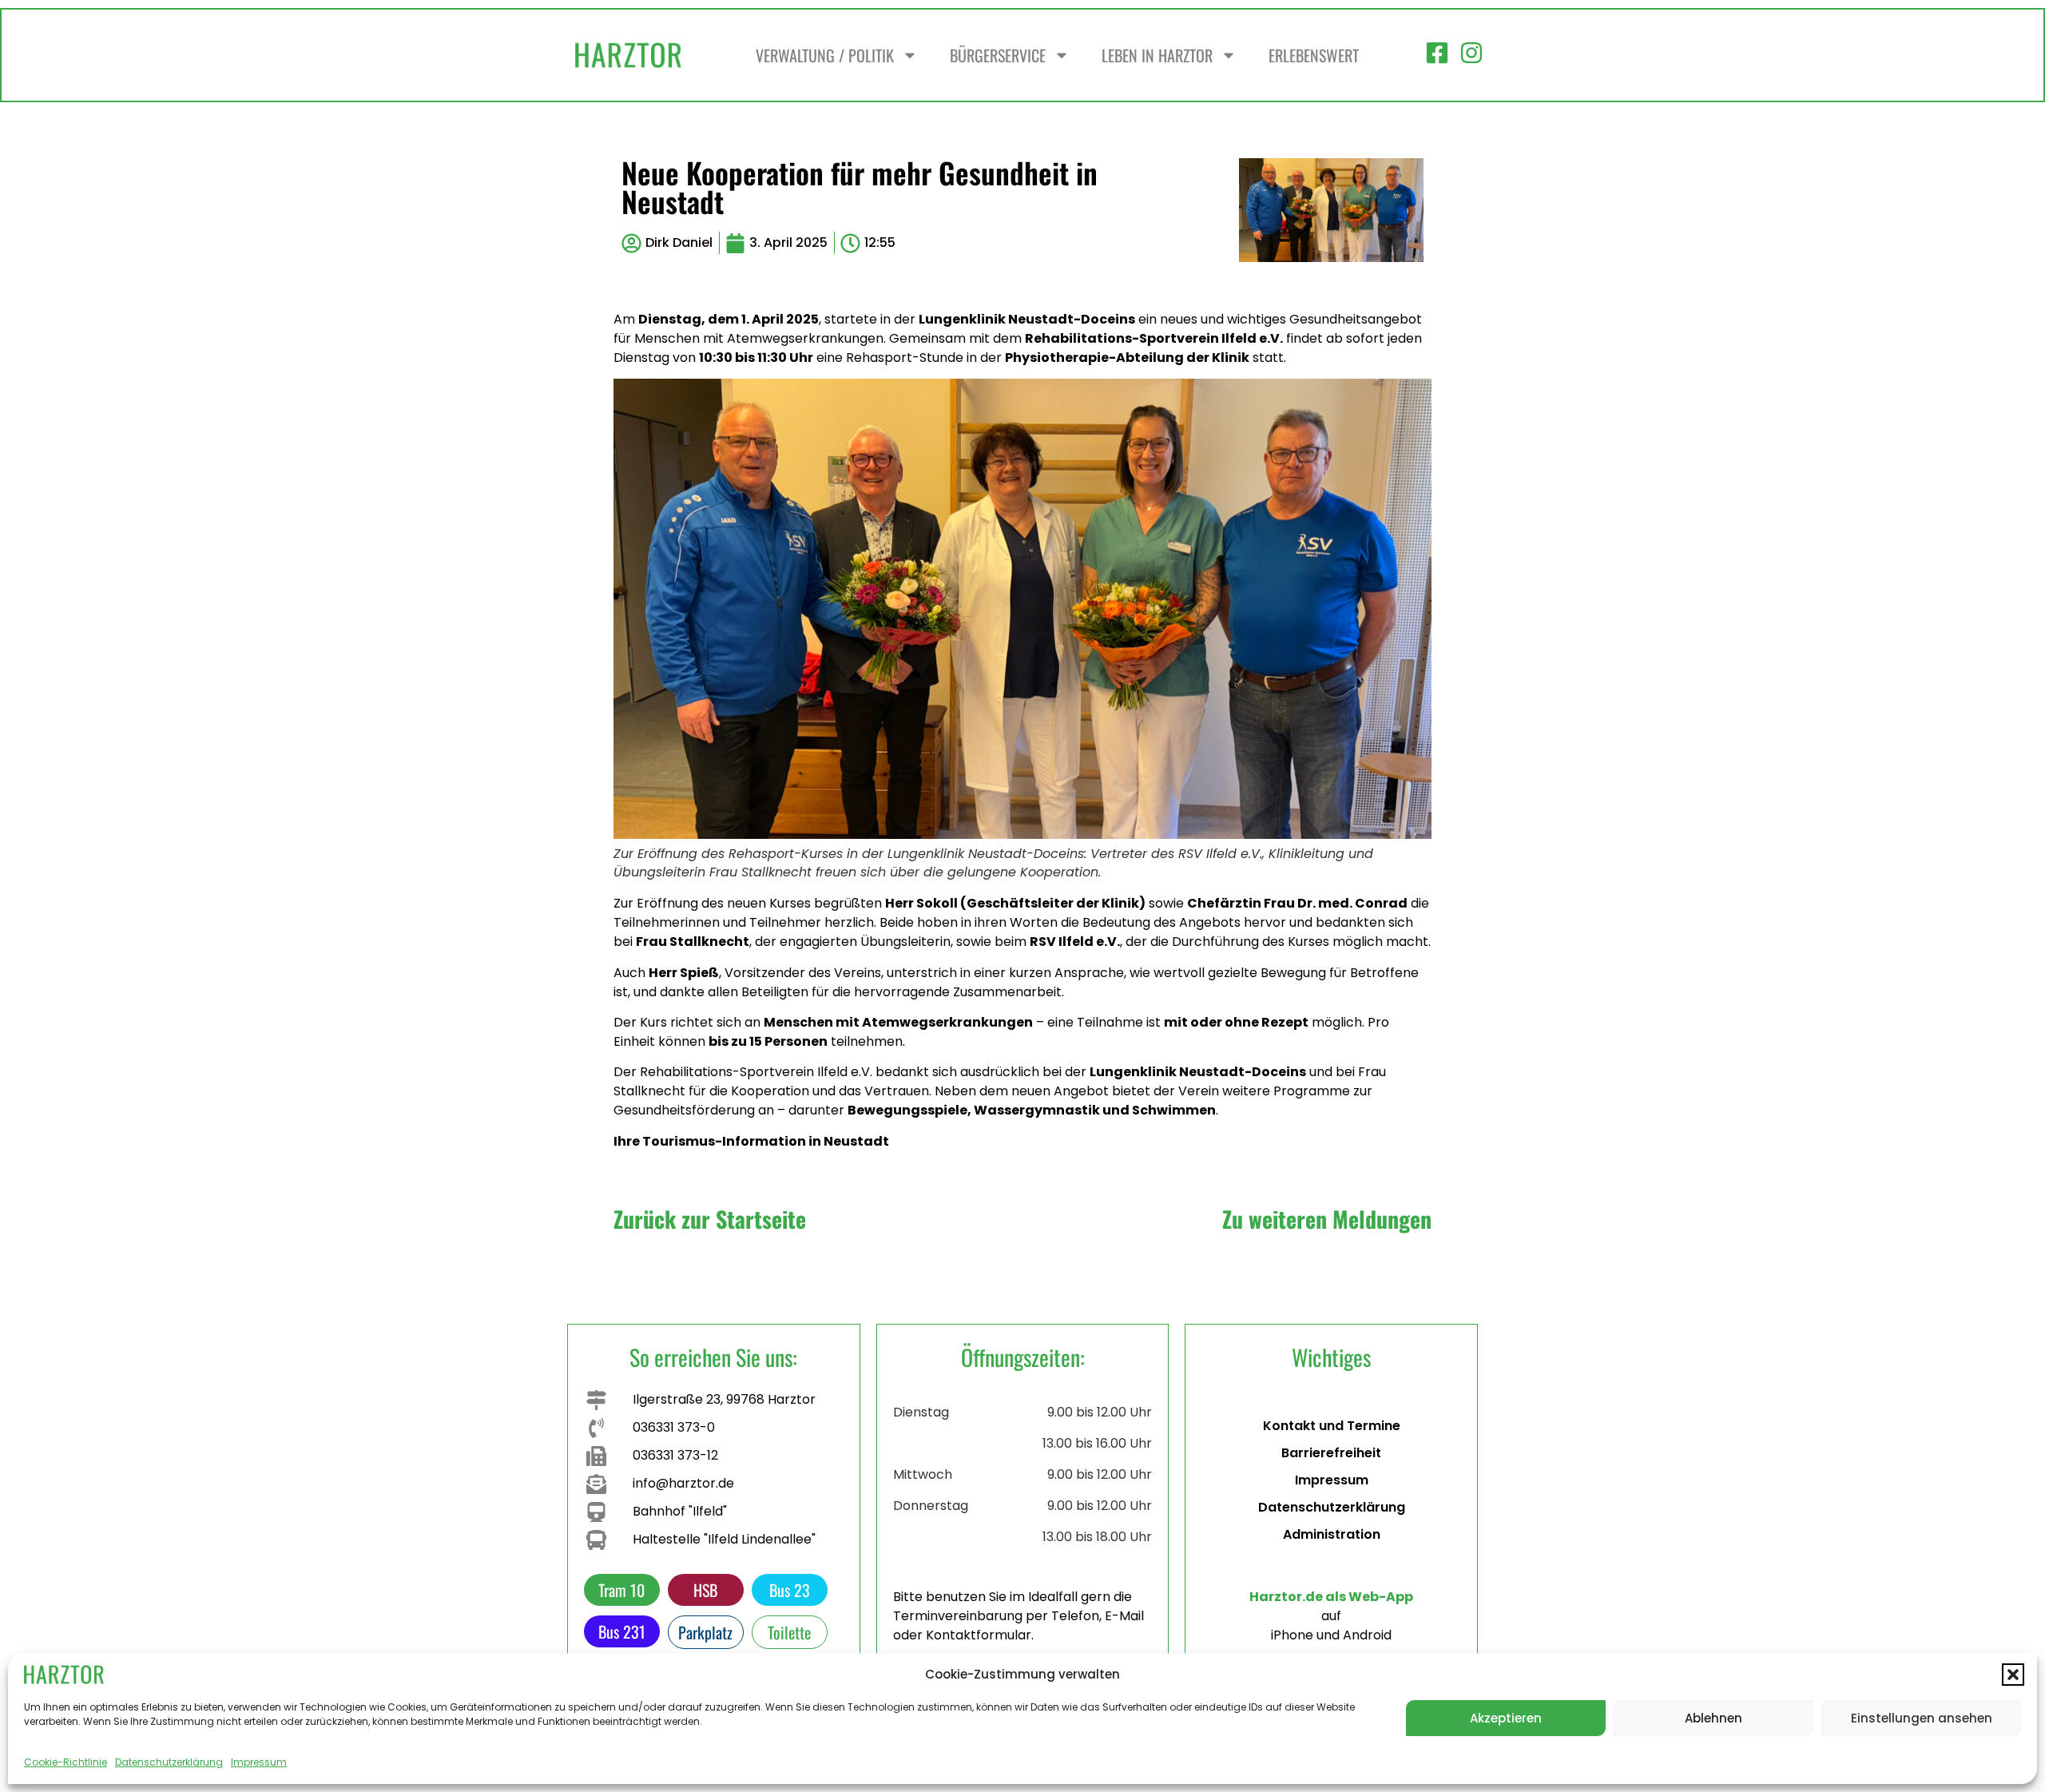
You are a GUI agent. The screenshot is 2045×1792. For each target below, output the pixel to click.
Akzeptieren (1506, 1718)
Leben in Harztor (1157, 55)
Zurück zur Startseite (710, 1219)
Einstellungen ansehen (1922, 1718)
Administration (1332, 1534)
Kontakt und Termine (1332, 1426)
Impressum (259, 1762)
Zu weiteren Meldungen (1327, 1219)
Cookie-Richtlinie (66, 1762)
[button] (2013, 1675)
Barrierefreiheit (1331, 1453)
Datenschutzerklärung (169, 1762)
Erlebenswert (1314, 55)
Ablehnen (1713, 1718)
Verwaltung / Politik (825, 55)
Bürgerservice (998, 55)
